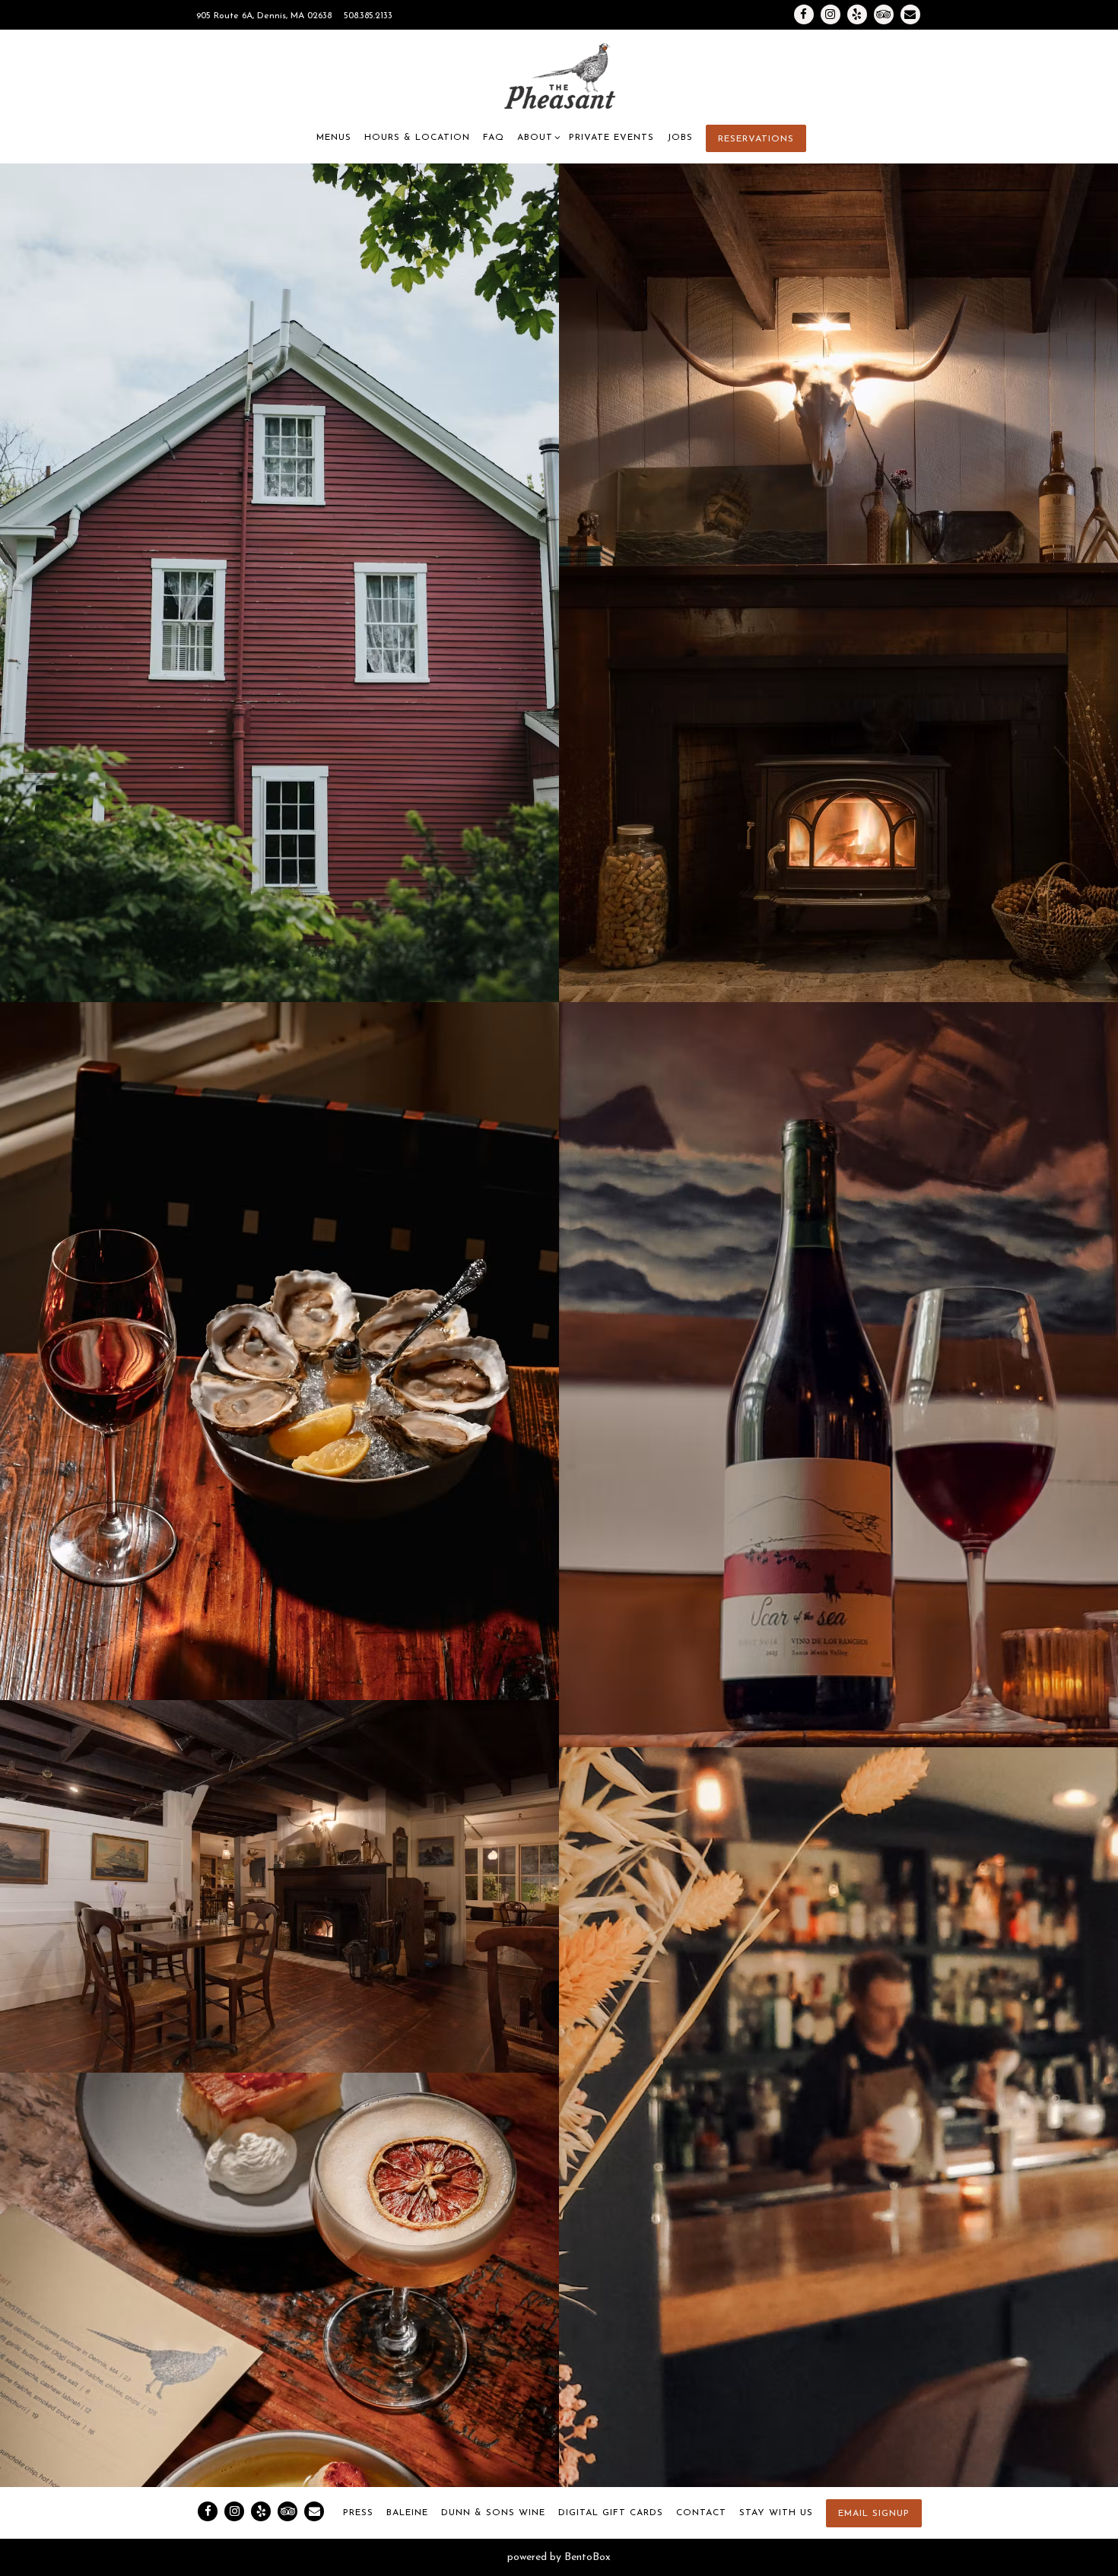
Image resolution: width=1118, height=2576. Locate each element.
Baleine (407, 2513)
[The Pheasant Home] (559, 77)
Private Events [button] (611, 138)
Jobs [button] (680, 138)
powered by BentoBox (559, 2557)
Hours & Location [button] (417, 138)
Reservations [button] (756, 139)
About (537, 137)
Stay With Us (776, 2513)
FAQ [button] (494, 138)
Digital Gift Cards (611, 2513)
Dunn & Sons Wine (493, 2513)
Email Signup (874, 2514)
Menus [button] (334, 138)
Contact (701, 2513)
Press (358, 2513)
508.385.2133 (368, 16)
